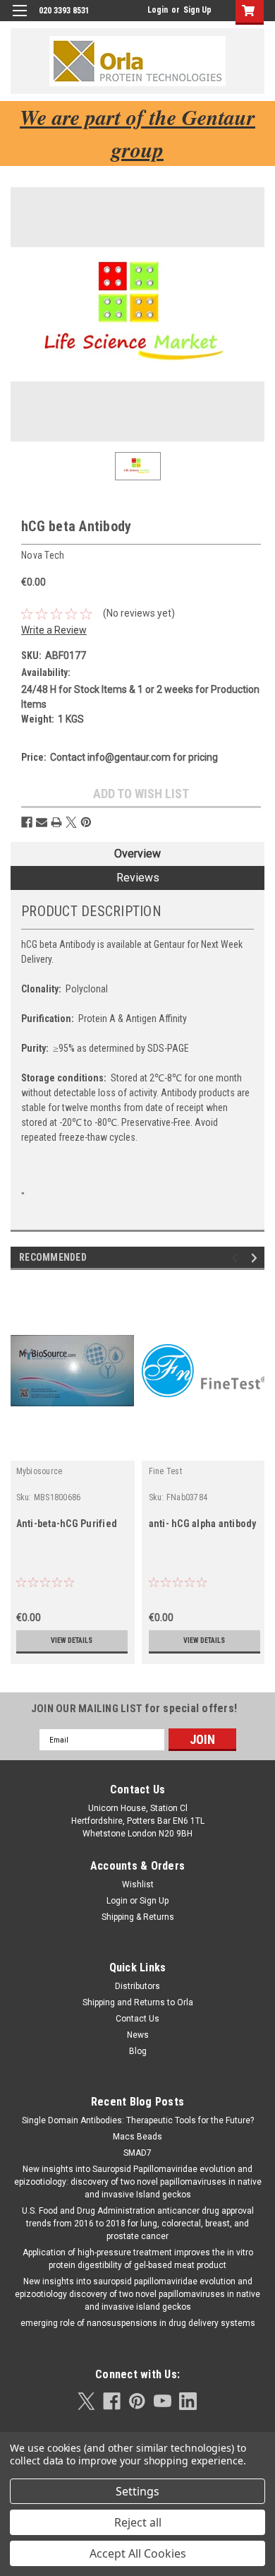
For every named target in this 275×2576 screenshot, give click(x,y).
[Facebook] (27, 822)
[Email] (42, 822)
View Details (72, 1640)
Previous (237, 1258)
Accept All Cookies (138, 2553)
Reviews (138, 878)
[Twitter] (71, 822)
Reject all (138, 2522)
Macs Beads (137, 2137)
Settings (137, 2491)
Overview (137, 854)
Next (256, 1258)
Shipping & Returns (138, 1917)
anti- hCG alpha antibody (203, 1524)
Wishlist (138, 1884)
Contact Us (137, 2019)
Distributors (137, 1986)
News (138, 2035)
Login (158, 10)
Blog (138, 2051)
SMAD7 (137, 2153)
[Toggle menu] (19, 19)
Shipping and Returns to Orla (138, 2002)
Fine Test (165, 1471)
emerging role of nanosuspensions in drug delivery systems (138, 2323)
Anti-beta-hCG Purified (67, 1524)
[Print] (56, 822)
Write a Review (54, 630)
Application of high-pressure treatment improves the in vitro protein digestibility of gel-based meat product (138, 2259)
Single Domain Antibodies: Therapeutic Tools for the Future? (138, 2120)
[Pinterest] (86, 822)
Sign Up (197, 10)
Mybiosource (39, 1471)
